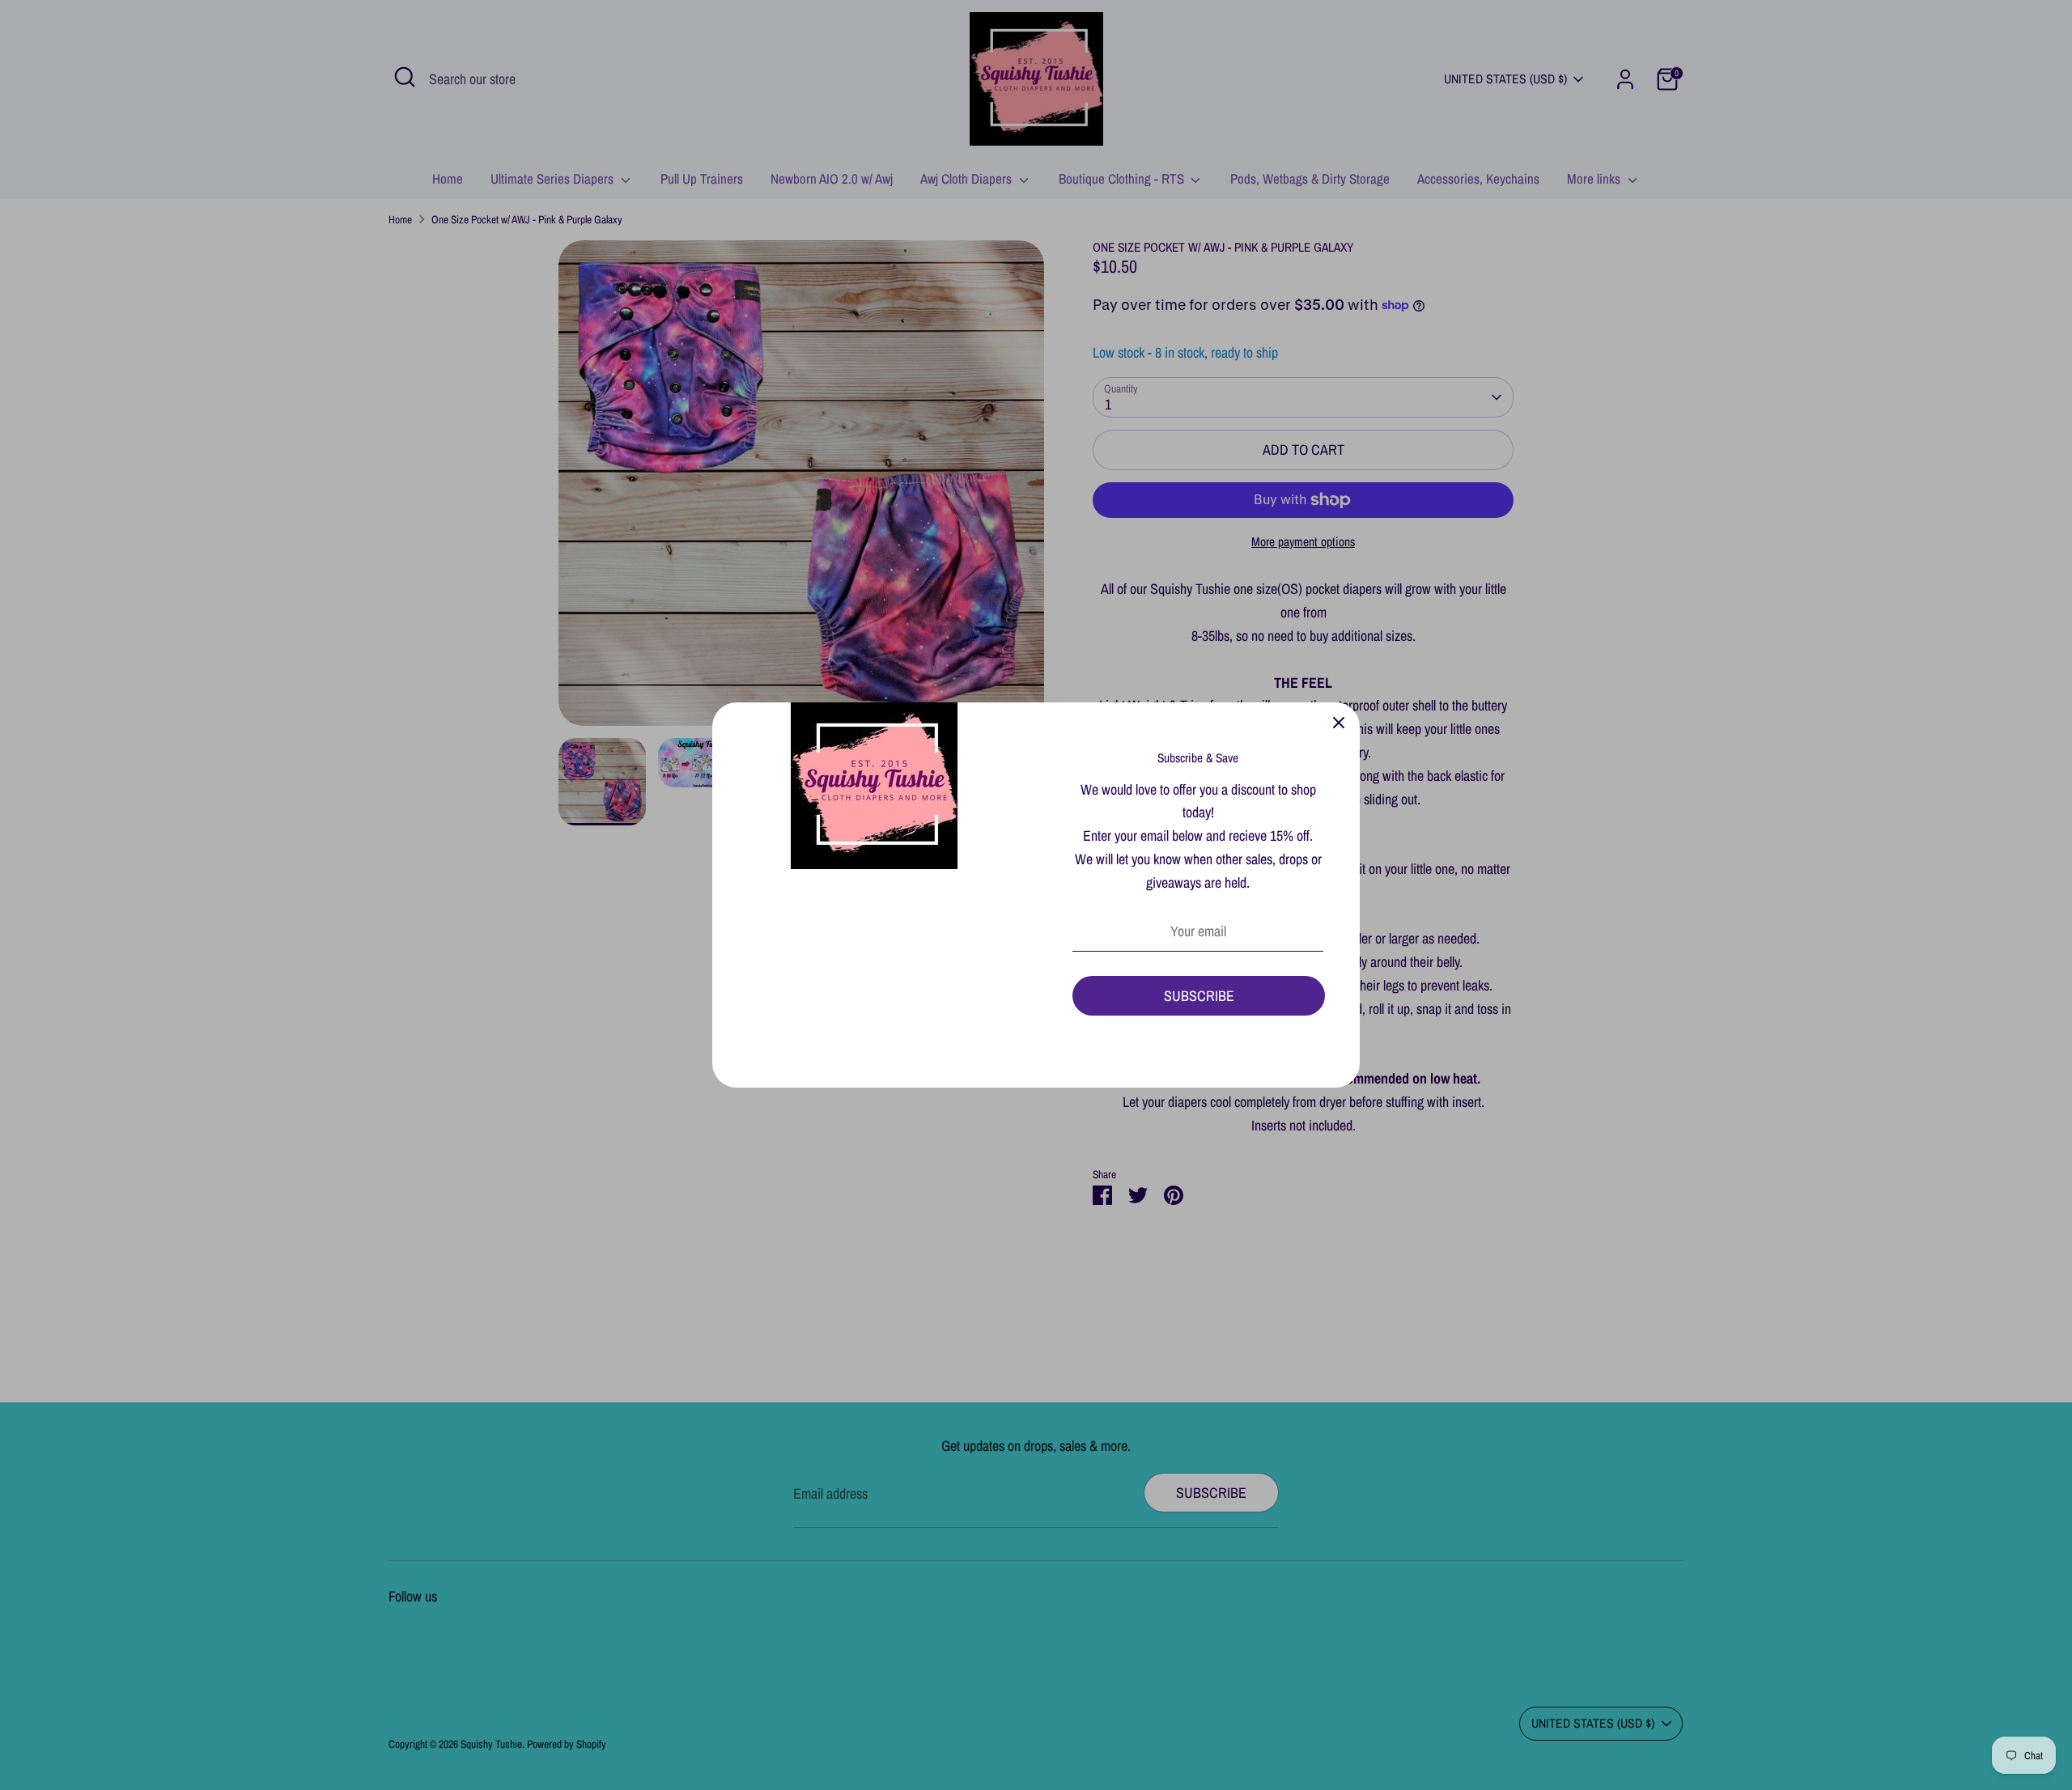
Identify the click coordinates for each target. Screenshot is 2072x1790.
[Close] (1339, 723)
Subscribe (1199, 996)
